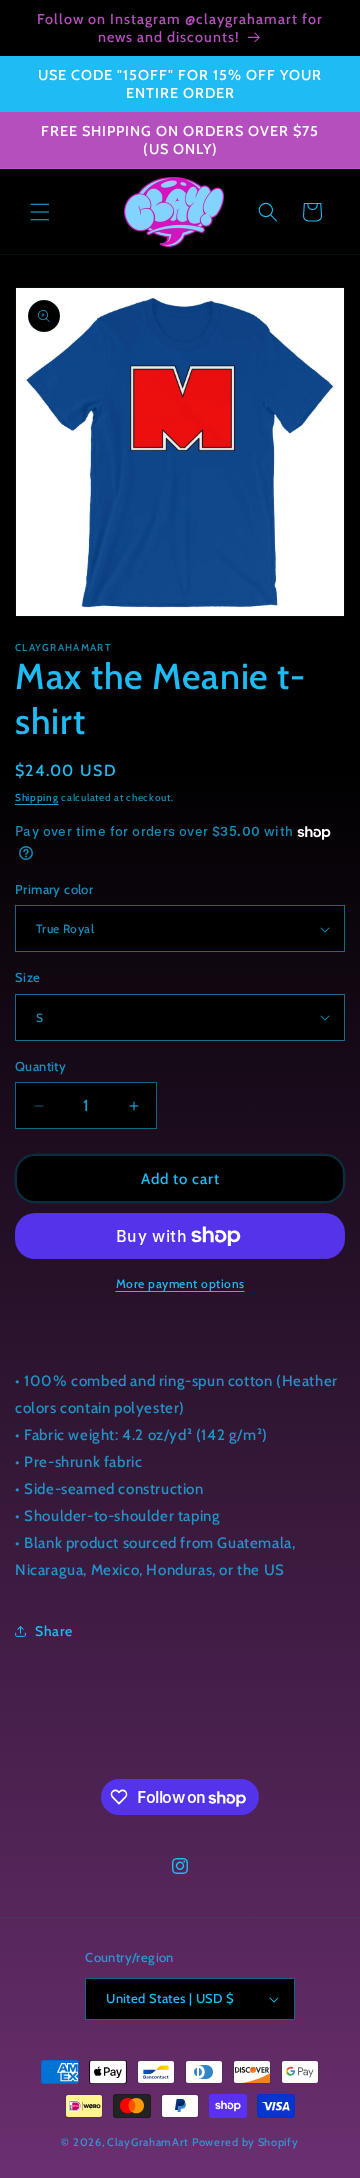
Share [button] (54, 1631)
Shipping (37, 797)
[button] (40, 212)
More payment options (180, 1283)
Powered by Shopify (245, 2142)
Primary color (54, 889)
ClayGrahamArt (148, 2142)
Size (28, 977)
